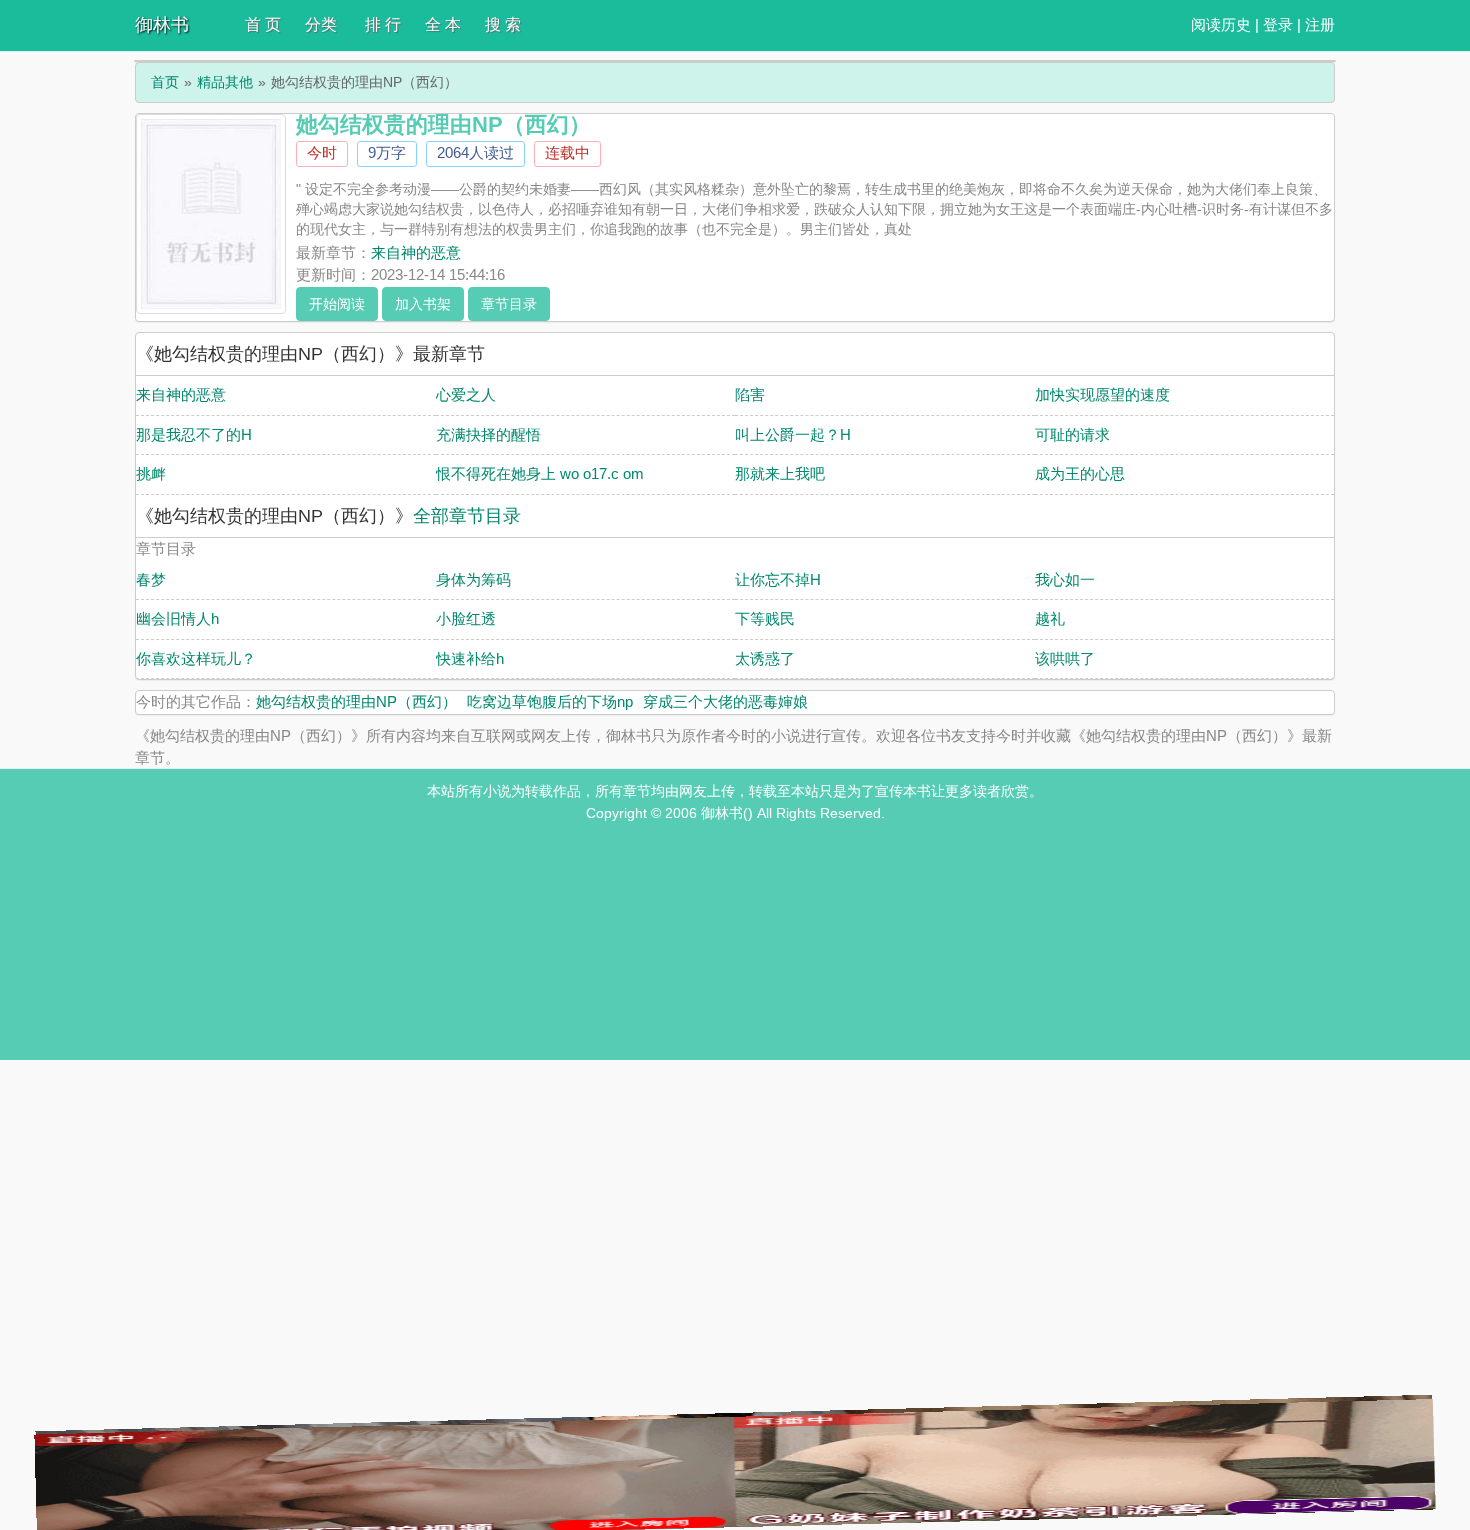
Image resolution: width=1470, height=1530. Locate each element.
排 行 (383, 24)
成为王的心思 (1080, 473)
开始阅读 (337, 304)
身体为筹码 (473, 579)
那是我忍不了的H (194, 434)
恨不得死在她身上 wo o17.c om (540, 473)
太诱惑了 (765, 658)
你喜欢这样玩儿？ (196, 658)
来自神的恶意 (416, 252)
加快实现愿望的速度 (1102, 394)
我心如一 (1065, 579)
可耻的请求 (1072, 434)
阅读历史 (1221, 24)
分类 (321, 24)
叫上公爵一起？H (793, 434)
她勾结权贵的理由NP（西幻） (356, 701)
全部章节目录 (467, 516)
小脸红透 (466, 618)
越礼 (1050, 618)
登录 (1278, 24)
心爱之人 (466, 394)
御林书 (162, 25)
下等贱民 (765, 618)
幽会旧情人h (177, 618)
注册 (1320, 24)
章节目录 (509, 304)
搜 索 (503, 24)
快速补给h (470, 658)
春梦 (151, 579)
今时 (322, 152)
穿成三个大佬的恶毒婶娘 (725, 701)
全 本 (443, 24)
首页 (165, 82)
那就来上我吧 (780, 473)
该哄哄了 (1065, 658)
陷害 (750, 394)
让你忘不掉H (778, 579)
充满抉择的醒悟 (488, 434)
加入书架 (423, 304)
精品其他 (225, 82)
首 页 (263, 24)
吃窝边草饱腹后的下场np (550, 701)
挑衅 (151, 473)
